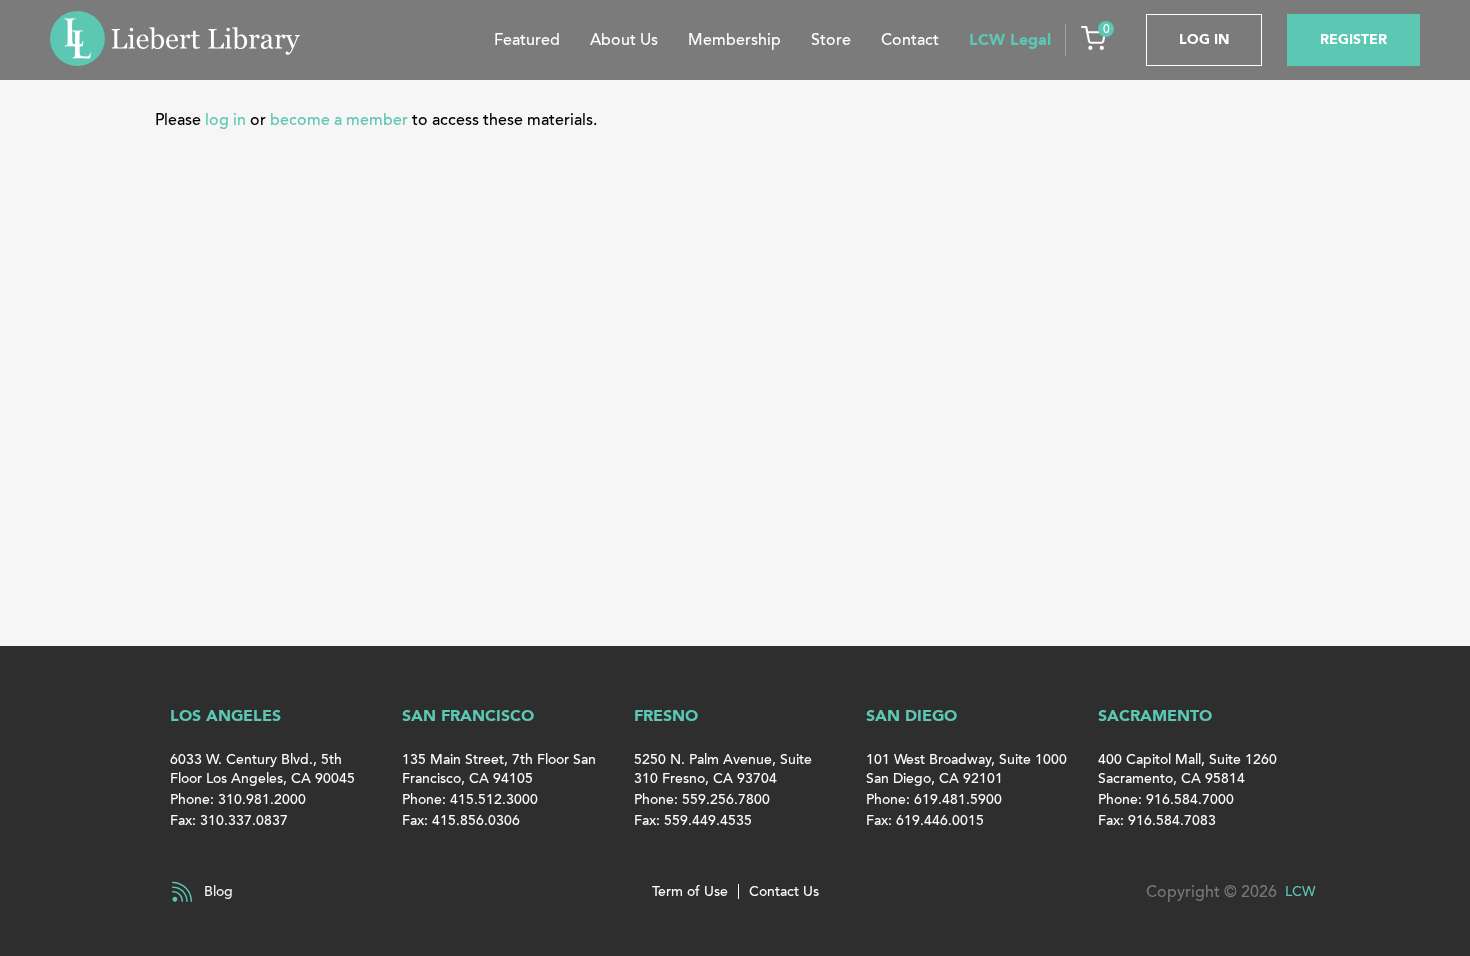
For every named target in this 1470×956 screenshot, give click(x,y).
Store (831, 40)
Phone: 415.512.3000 (470, 799)
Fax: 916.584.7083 (1157, 820)
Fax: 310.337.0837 (229, 820)
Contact (910, 40)
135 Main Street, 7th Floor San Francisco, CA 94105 (499, 769)
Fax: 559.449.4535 (693, 820)
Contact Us (784, 891)
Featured (527, 40)
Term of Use (690, 891)
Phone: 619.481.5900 (934, 799)
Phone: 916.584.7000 (1166, 799)
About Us (624, 40)
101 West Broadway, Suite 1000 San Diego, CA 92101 (966, 769)
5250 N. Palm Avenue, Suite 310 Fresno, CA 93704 (723, 769)
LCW (1300, 891)
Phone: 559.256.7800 (702, 799)
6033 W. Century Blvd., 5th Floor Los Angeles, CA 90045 (262, 769)
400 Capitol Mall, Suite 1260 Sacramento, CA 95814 (1187, 769)
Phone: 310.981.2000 (238, 799)
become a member (339, 120)
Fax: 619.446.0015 (925, 820)
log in (225, 120)
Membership (734, 40)
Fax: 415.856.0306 (461, 820)
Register (1353, 39)
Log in (1204, 39)
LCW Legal (1010, 39)
